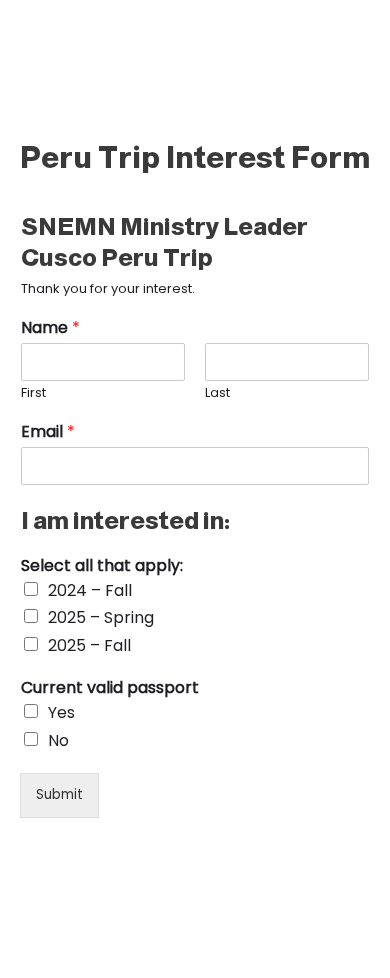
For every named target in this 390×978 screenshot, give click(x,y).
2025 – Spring (101, 617)
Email (48, 432)
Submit (59, 794)
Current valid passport (110, 688)
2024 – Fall (90, 590)
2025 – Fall (89, 645)
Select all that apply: (102, 566)
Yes (61, 712)
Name (50, 328)
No (58, 740)
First (33, 393)
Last (217, 393)
